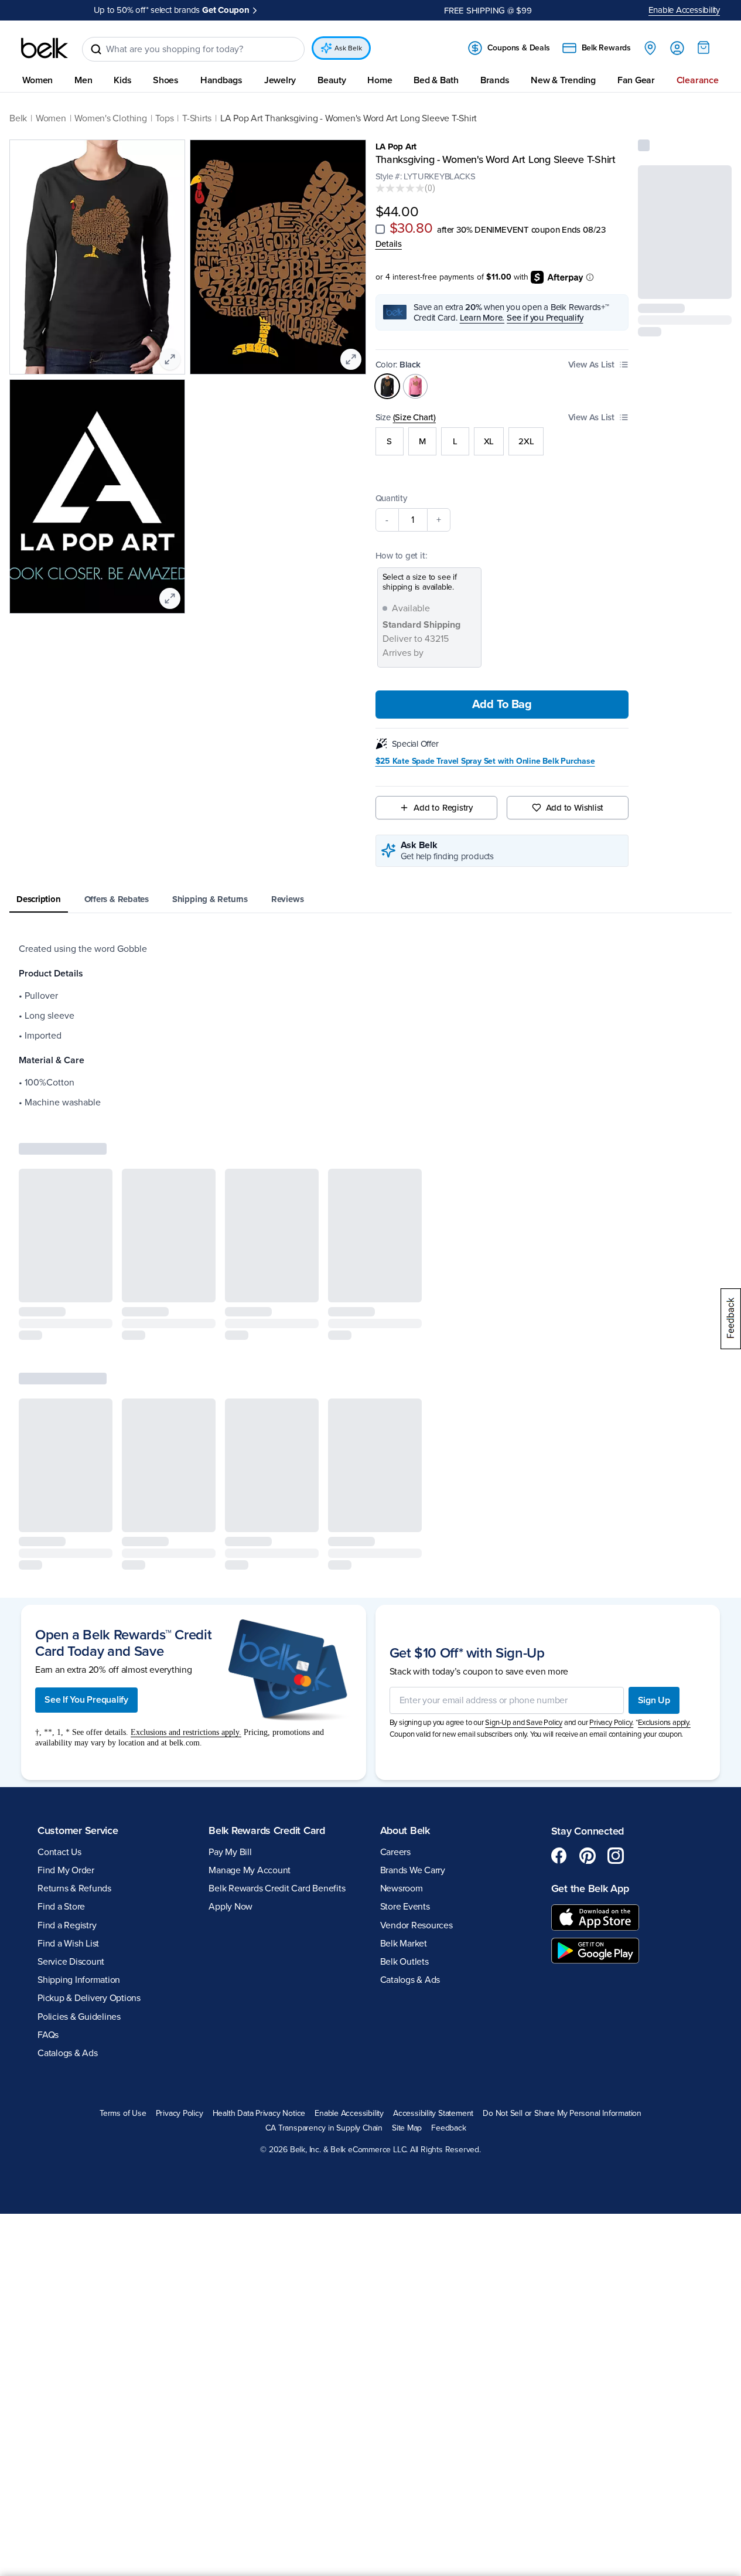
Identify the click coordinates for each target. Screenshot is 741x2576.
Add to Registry (443, 808)
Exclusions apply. (664, 1723)
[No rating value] (400, 188)
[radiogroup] (502, 441)
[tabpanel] (370, 1026)
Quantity (391, 498)
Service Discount (71, 1962)
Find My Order (66, 1870)
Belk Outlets (404, 1962)
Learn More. (482, 318)
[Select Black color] (387, 386)
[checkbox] (380, 229)
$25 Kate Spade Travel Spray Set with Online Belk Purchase (485, 761)
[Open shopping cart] (704, 47)
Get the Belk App (590, 1888)
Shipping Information (79, 1980)
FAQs (48, 2035)
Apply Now (279, 10)
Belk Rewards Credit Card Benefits (277, 1888)
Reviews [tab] (287, 899)
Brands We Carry (413, 1870)
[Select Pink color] (415, 386)
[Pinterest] (588, 1856)
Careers (395, 1852)
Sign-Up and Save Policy (524, 1723)
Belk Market (404, 1944)
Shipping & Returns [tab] (210, 899)
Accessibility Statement (433, 2114)
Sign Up (654, 1700)
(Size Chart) (414, 417)
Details (389, 244)
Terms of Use (123, 2114)
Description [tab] (39, 899)
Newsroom (402, 1888)
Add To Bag (502, 705)
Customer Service (78, 1830)
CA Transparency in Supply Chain (324, 2128)
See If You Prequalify (86, 1700)
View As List (591, 365)
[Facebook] (559, 1856)
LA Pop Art (396, 147)
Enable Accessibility (684, 10)
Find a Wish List (68, 1944)
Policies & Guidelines (79, 2017)
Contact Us (59, 1852)
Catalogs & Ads (68, 2053)
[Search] (96, 49)
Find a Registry (67, 1925)
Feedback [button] (448, 2128)
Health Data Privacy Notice (259, 2114)
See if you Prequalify (545, 318)
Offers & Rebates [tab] (117, 899)
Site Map (407, 2128)
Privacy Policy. (611, 1723)
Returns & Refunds (74, 1888)
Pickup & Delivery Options (89, 1998)
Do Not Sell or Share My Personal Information (562, 2114)
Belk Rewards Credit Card (267, 1830)
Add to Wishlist (575, 808)
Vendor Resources (416, 1925)
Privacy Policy (180, 2114)
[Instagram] (616, 1856)
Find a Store (61, 1907)
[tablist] (370, 900)
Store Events (405, 1907)
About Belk (405, 1830)
